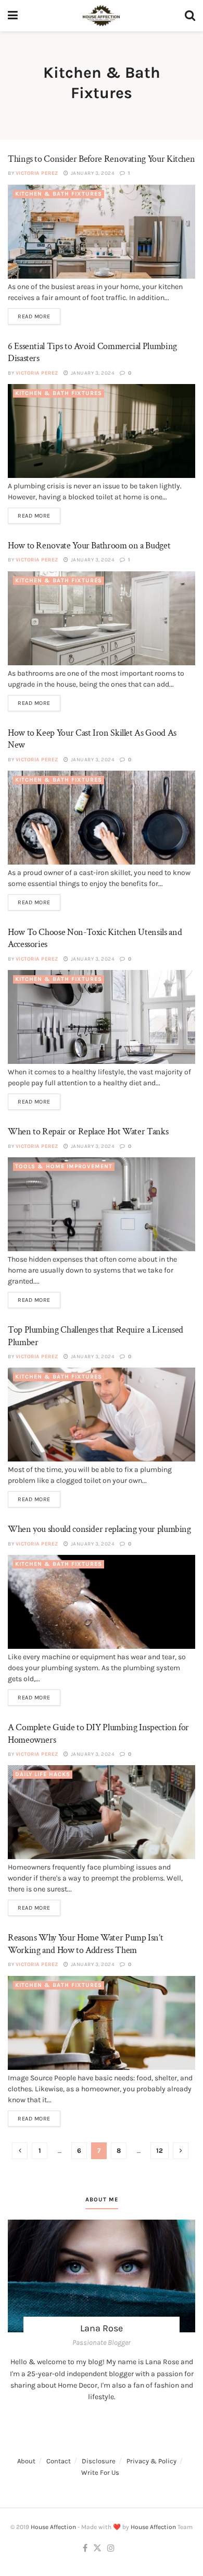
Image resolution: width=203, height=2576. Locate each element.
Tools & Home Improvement (64, 1166)
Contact (59, 2461)
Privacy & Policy (151, 2461)
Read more (34, 316)
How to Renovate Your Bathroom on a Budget (89, 546)
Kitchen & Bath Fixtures (59, 194)
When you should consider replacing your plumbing (99, 1529)
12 (160, 2150)
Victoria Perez (37, 173)
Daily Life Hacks (43, 1774)
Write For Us (100, 2472)
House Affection (53, 2527)
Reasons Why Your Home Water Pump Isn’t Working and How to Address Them (85, 1944)
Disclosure (99, 2461)
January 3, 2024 (92, 173)
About (26, 2461)
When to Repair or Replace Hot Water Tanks (88, 1131)
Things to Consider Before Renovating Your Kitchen (101, 159)
